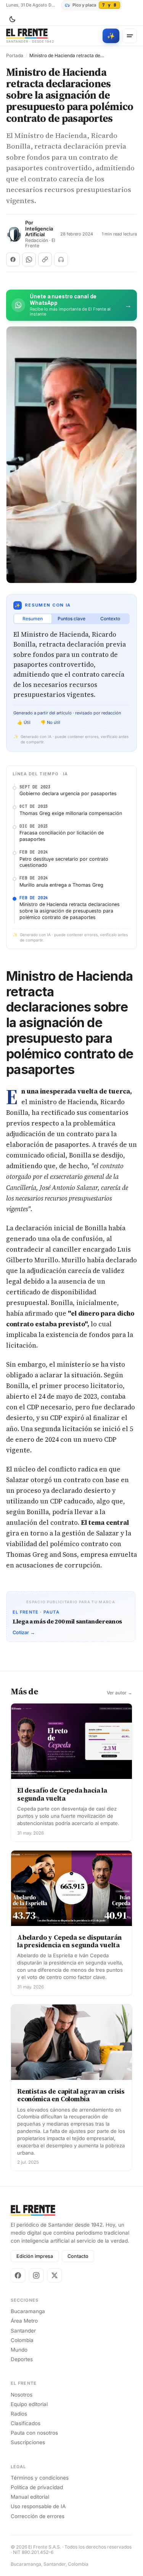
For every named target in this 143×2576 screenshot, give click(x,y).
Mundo (19, 2350)
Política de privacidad (37, 2487)
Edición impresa (35, 2256)
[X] (55, 2275)
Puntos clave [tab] (71, 619)
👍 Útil (24, 722)
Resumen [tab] (33, 619)
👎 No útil (50, 722)
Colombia (22, 2340)
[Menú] (130, 36)
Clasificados (26, 2423)
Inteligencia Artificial (39, 232)
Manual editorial (30, 2497)
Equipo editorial (29, 2404)
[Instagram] (36, 2275)
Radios (19, 2414)
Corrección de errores (38, 2516)
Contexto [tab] (110, 619)
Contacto (78, 2256)
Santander (23, 2331)
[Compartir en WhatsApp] (29, 259)
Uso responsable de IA (38, 2506)
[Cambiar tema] (12, 19)
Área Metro (24, 2321)
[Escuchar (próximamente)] (61, 259)
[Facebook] (18, 2275)
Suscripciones (28, 2442)
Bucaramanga (28, 2311)
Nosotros (22, 2395)
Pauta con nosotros (34, 2433)
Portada (15, 56)
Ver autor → (120, 1693)
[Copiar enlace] (45, 259)
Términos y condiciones (40, 2478)
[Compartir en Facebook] (13, 259)
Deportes (22, 2359)
